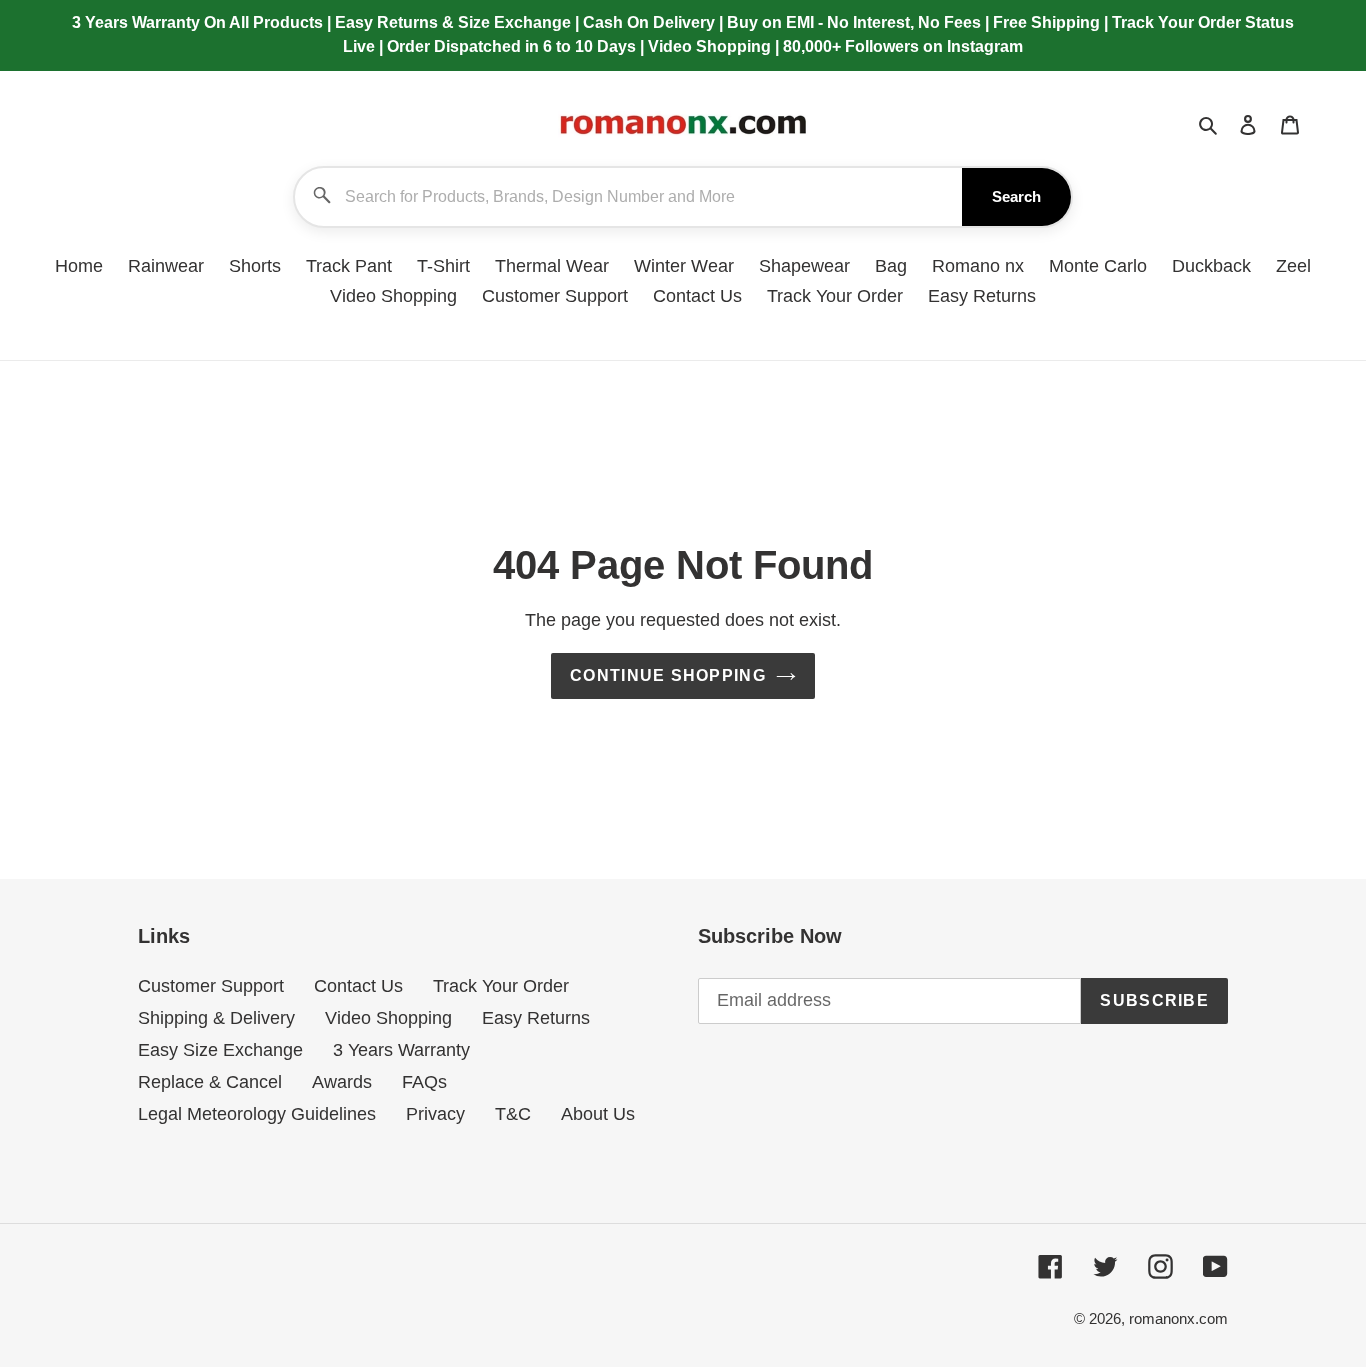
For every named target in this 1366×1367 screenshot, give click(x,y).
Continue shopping (668, 675)
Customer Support (211, 986)
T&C (513, 1114)
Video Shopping (388, 1018)
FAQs (424, 1082)
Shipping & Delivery (216, 1018)
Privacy (435, 1114)
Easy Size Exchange (220, 1050)
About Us (598, 1114)
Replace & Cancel (210, 1082)
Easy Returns (536, 1018)
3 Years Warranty (401, 1050)
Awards (342, 1082)
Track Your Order (501, 986)
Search (1016, 196)
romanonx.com (1178, 1318)
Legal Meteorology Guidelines (257, 1114)
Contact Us (358, 986)
